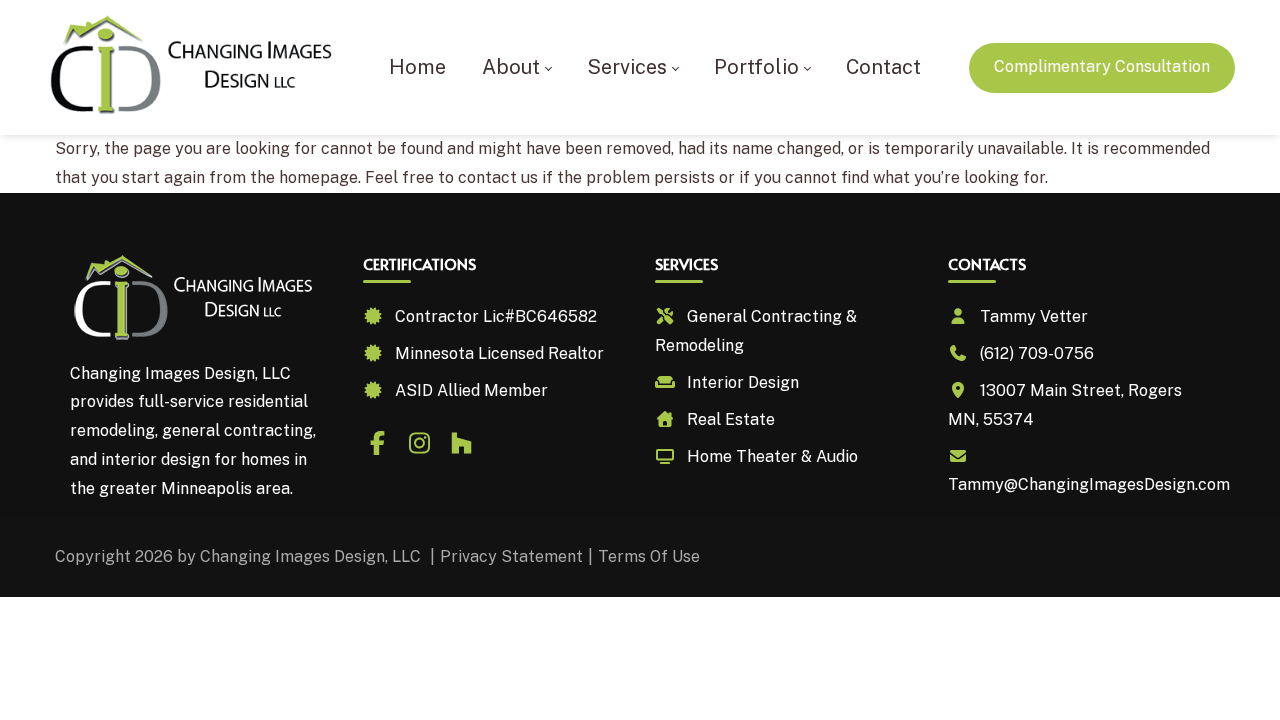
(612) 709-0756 (1037, 353)
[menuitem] (417, 67)
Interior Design (743, 382)
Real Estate (731, 419)
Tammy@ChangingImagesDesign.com (1089, 484)
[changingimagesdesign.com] (193, 67)
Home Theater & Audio (772, 456)
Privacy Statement (511, 556)
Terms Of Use (649, 556)
